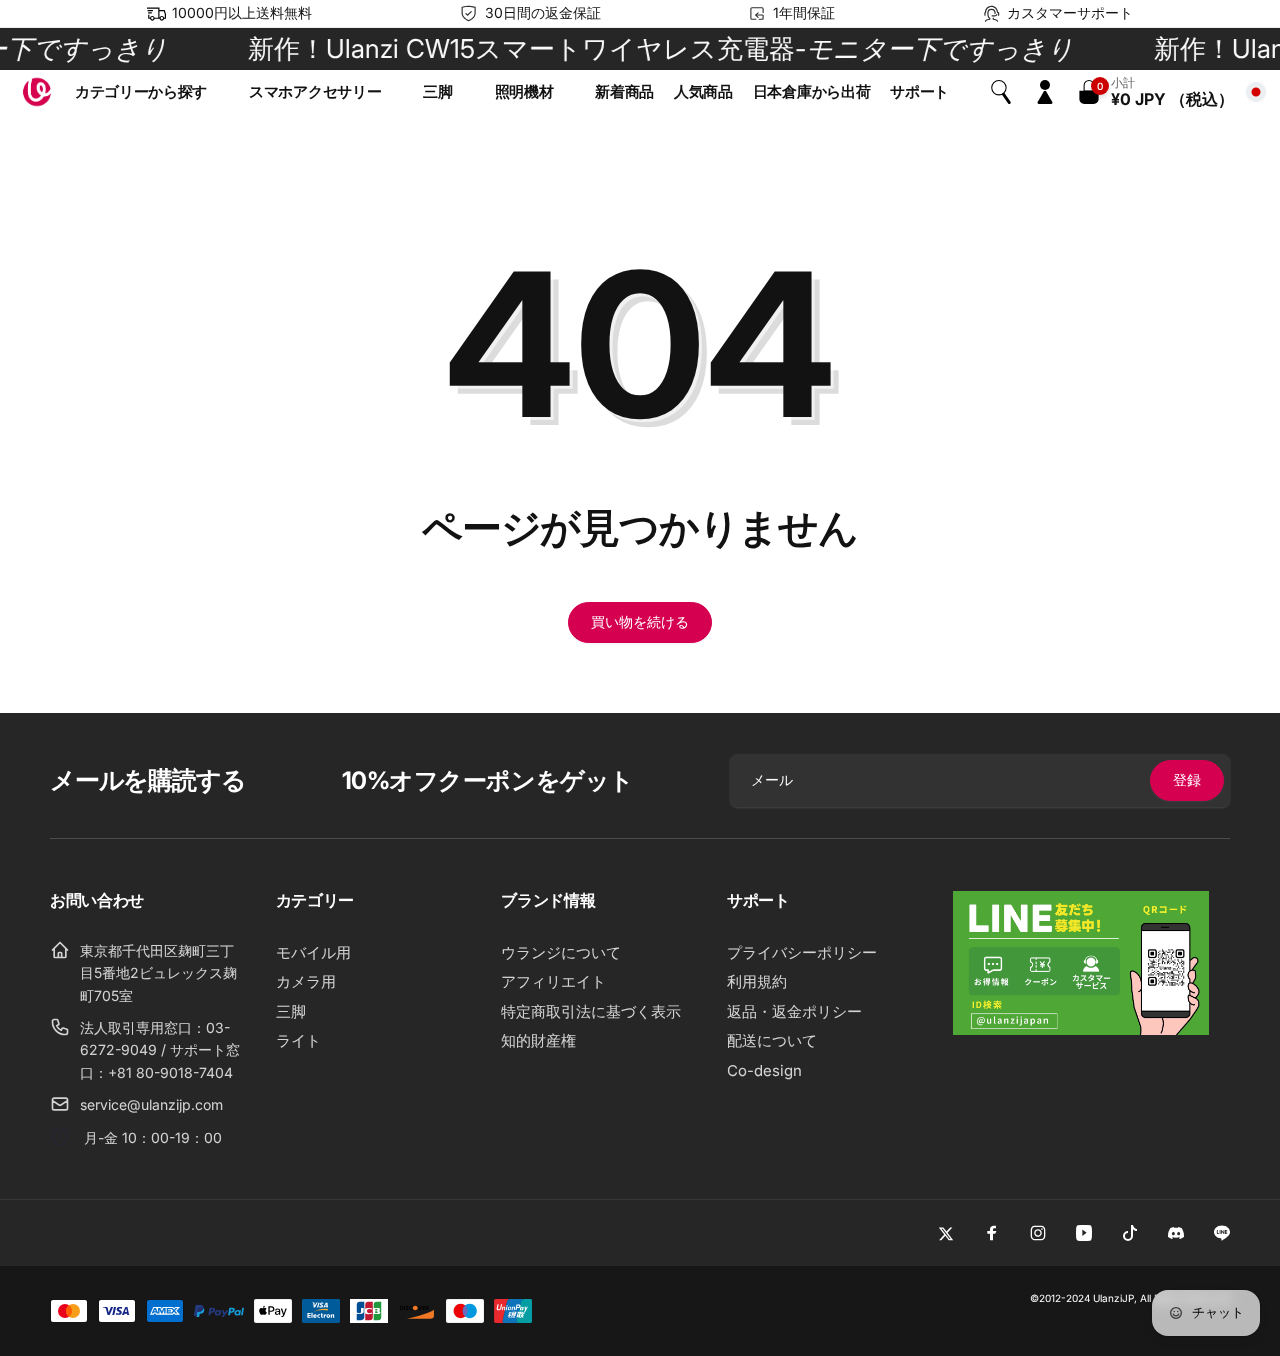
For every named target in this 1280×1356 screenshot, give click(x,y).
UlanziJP (1113, 1298)
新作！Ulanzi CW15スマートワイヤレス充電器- (641, 48)
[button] (152, 91)
